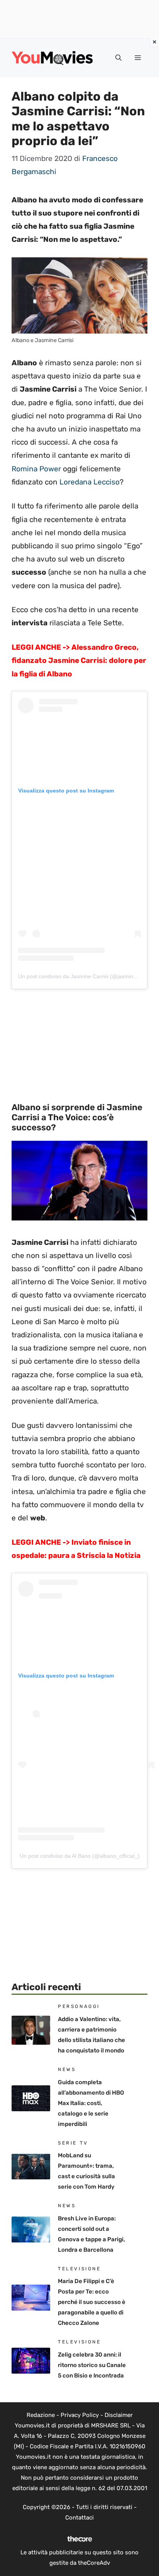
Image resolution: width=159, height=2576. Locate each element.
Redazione (41, 2415)
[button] (118, 58)
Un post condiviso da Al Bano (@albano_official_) (80, 1856)
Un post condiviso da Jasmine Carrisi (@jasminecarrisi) (85, 976)
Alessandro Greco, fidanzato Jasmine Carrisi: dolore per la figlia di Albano (79, 660)
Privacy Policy (80, 2415)
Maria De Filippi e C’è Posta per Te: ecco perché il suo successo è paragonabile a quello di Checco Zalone (92, 2302)
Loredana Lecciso (90, 482)
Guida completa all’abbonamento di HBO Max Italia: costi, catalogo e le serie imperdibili (91, 2103)
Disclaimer (119, 2415)
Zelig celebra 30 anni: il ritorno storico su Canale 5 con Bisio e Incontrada (92, 2365)
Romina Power (36, 469)
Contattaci (79, 2518)
